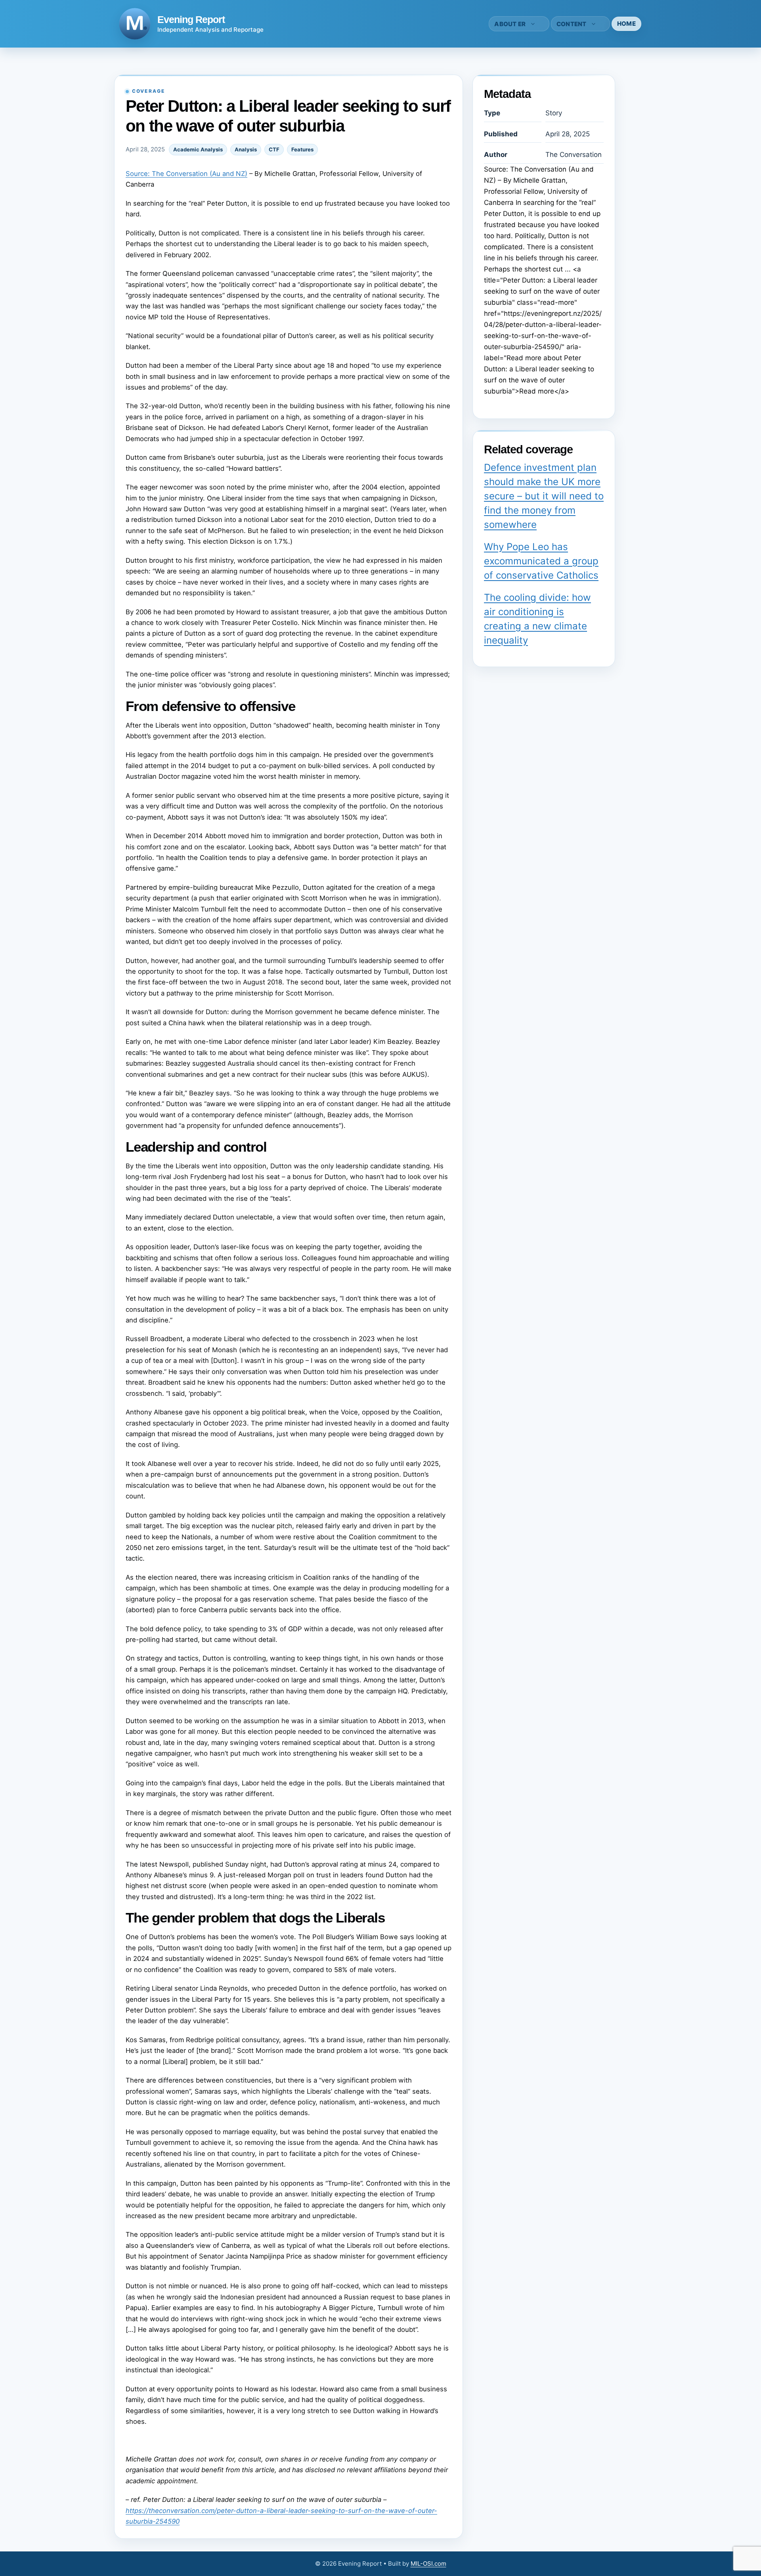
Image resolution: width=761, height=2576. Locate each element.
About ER (510, 24)
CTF (274, 149)
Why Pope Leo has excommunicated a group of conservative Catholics (541, 561)
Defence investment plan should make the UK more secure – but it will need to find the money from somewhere (544, 496)
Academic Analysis (198, 149)
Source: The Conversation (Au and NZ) (186, 174)
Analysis (246, 149)
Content (572, 24)
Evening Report (191, 19)
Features (302, 149)
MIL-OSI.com (428, 2564)
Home (626, 24)
